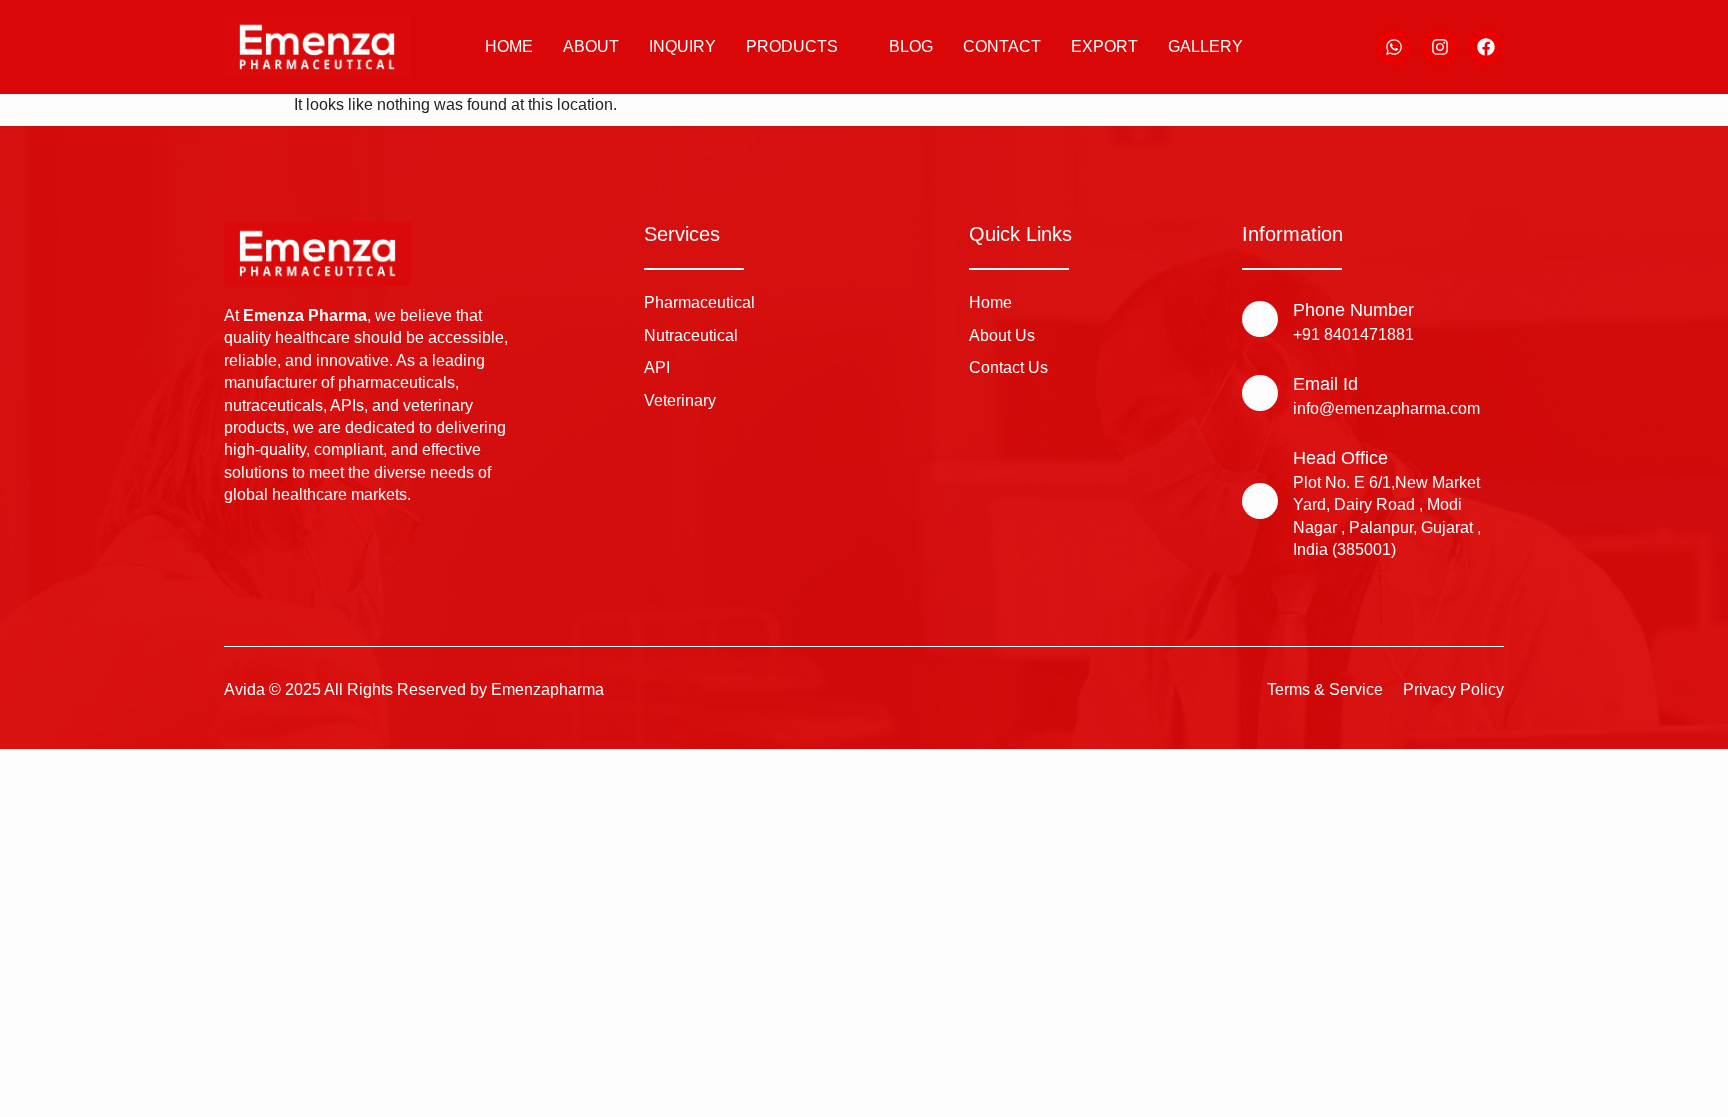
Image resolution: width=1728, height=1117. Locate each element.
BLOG (911, 46)
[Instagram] (1440, 47)
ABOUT (591, 46)
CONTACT (1002, 46)
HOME (509, 46)
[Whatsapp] (1394, 47)
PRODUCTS (792, 46)
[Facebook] (1486, 47)
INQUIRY (682, 46)
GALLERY (1205, 46)
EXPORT (1104, 46)
